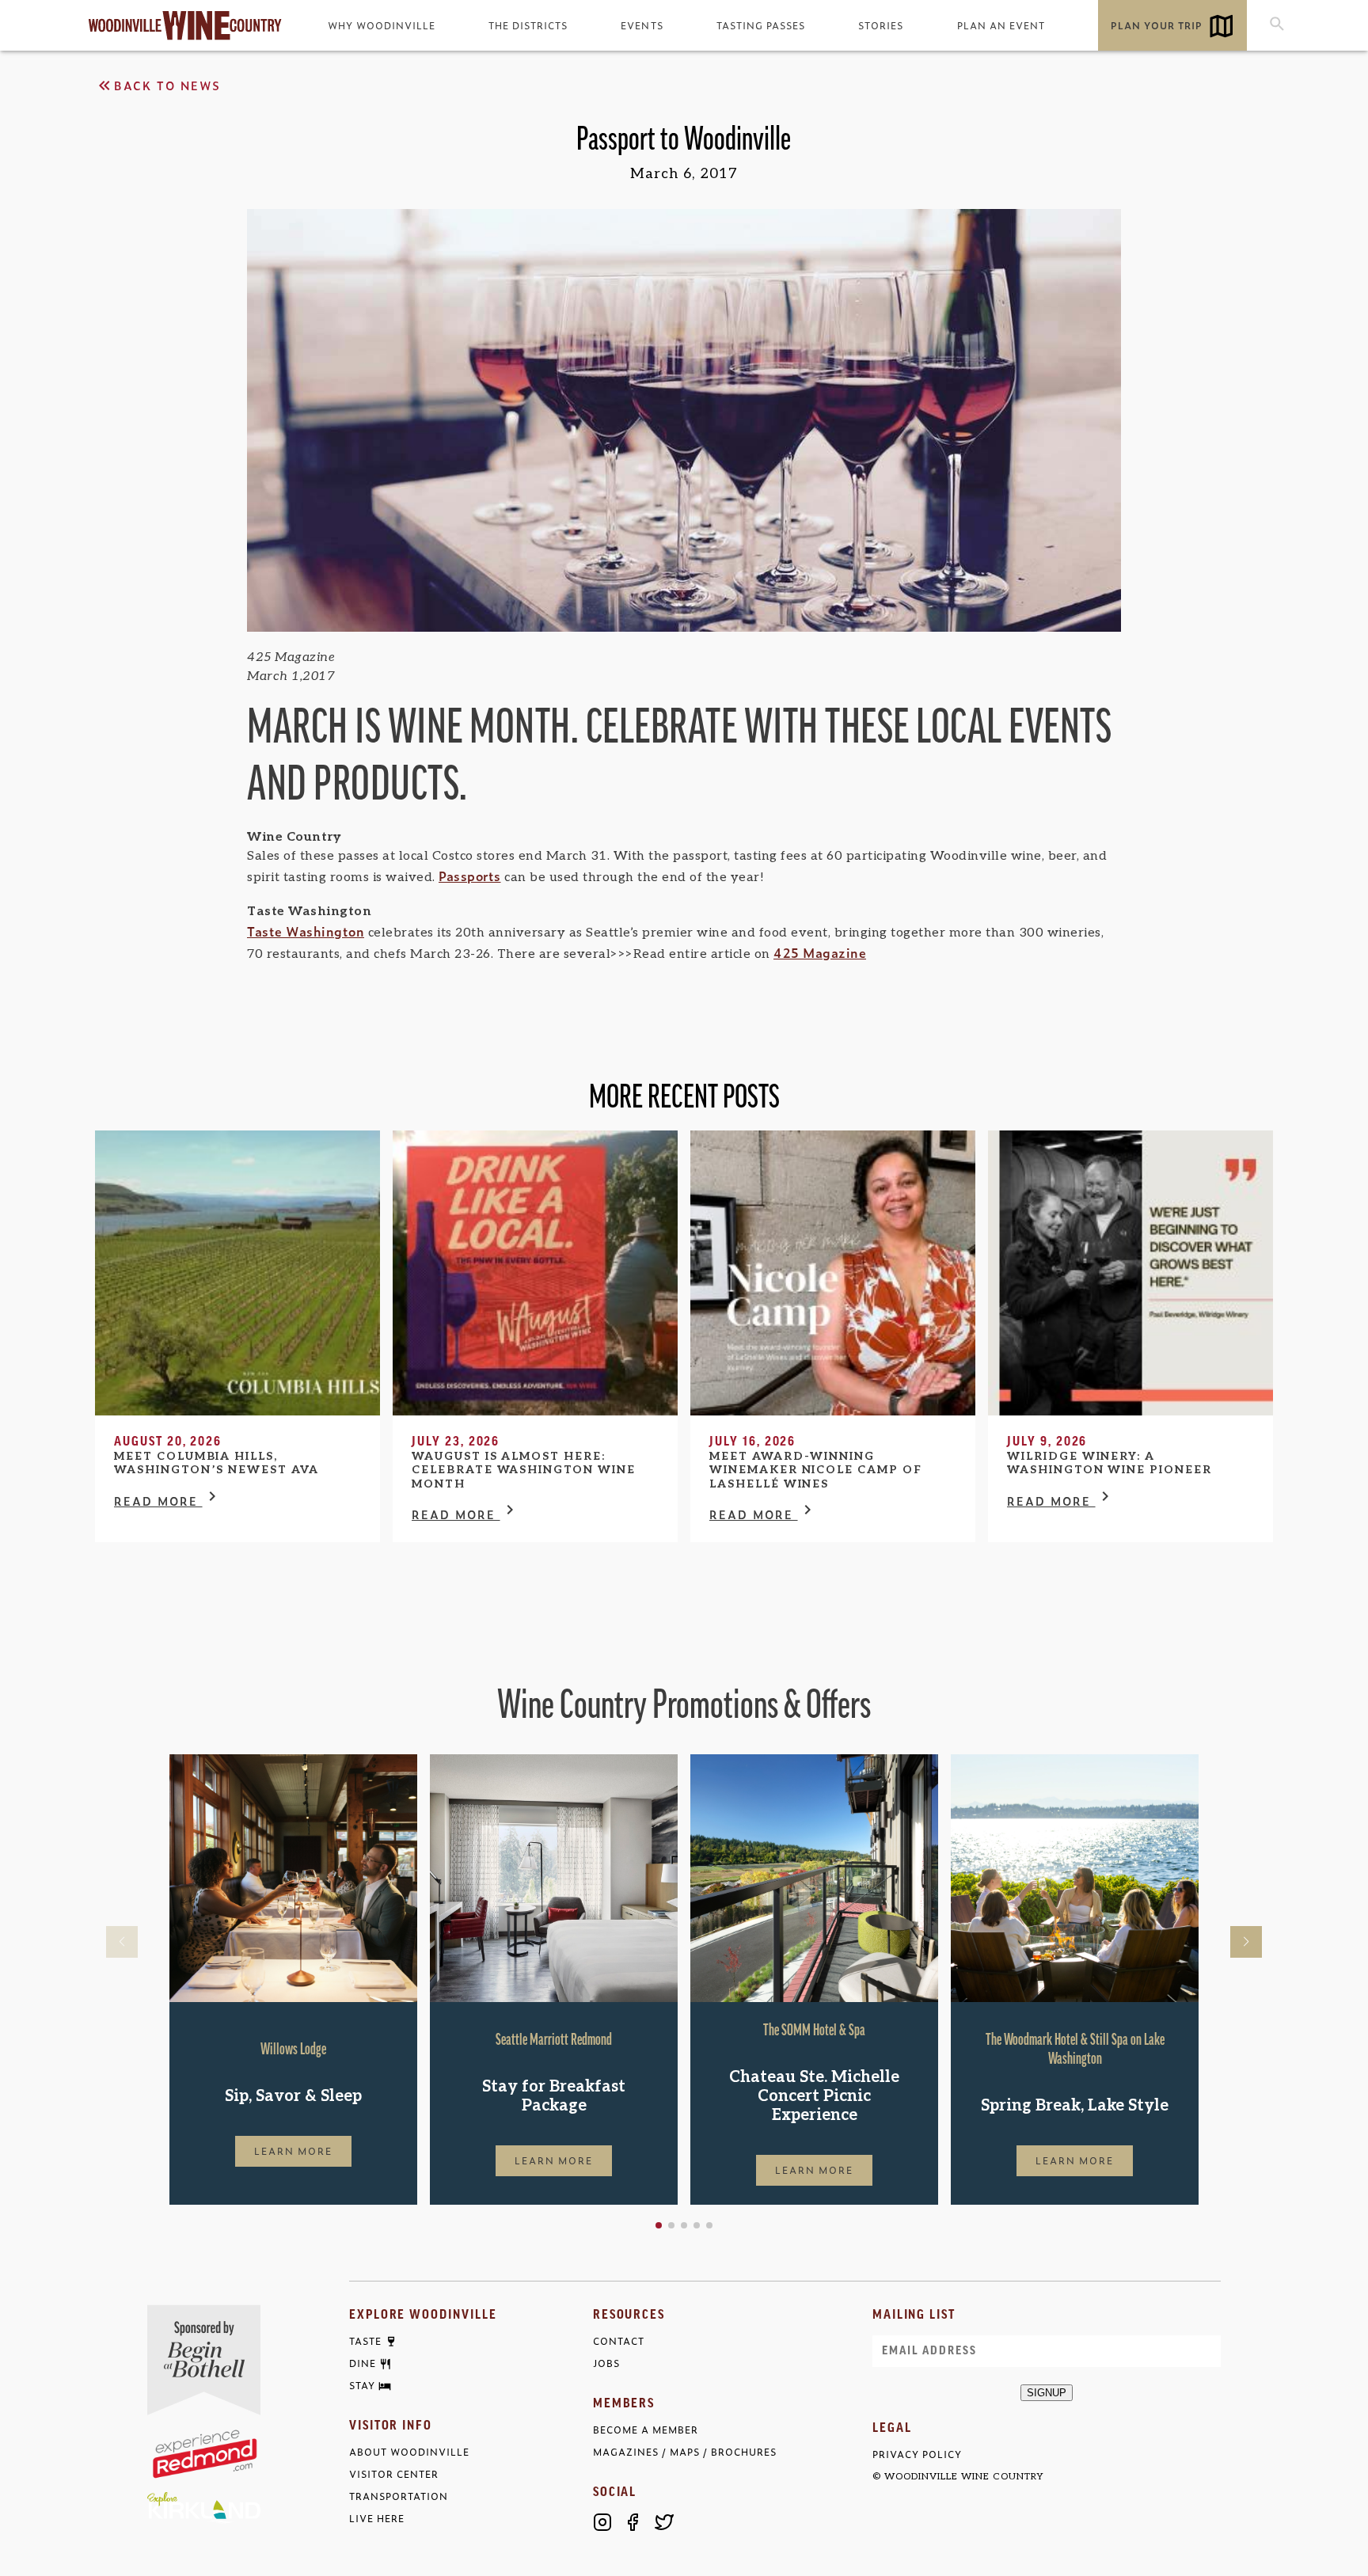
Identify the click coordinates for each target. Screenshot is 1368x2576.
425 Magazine (820, 952)
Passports (470, 876)
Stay (362, 2386)
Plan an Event (1001, 25)
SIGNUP (1047, 2393)
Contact (619, 2341)
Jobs (606, 2363)
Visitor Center (394, 2474)
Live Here (377, 2519)
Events (642, 25)
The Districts (528, 25)
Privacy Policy (917, 2454)
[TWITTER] (664, 2522)
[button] (659, 2225)
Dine (363, 2364)
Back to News (167, 85)
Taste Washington (306, 931)
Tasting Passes (761, 25)
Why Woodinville (382, 25)
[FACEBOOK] (633, 2522)
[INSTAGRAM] (602, 2522)
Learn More (294, 2151)
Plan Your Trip (1157, 25)
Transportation (399, 2496)
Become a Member (646, 2430)
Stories (881, 25)
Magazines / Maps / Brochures (685, 2452)
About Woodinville (409, 2452)
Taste (365, 2342)
